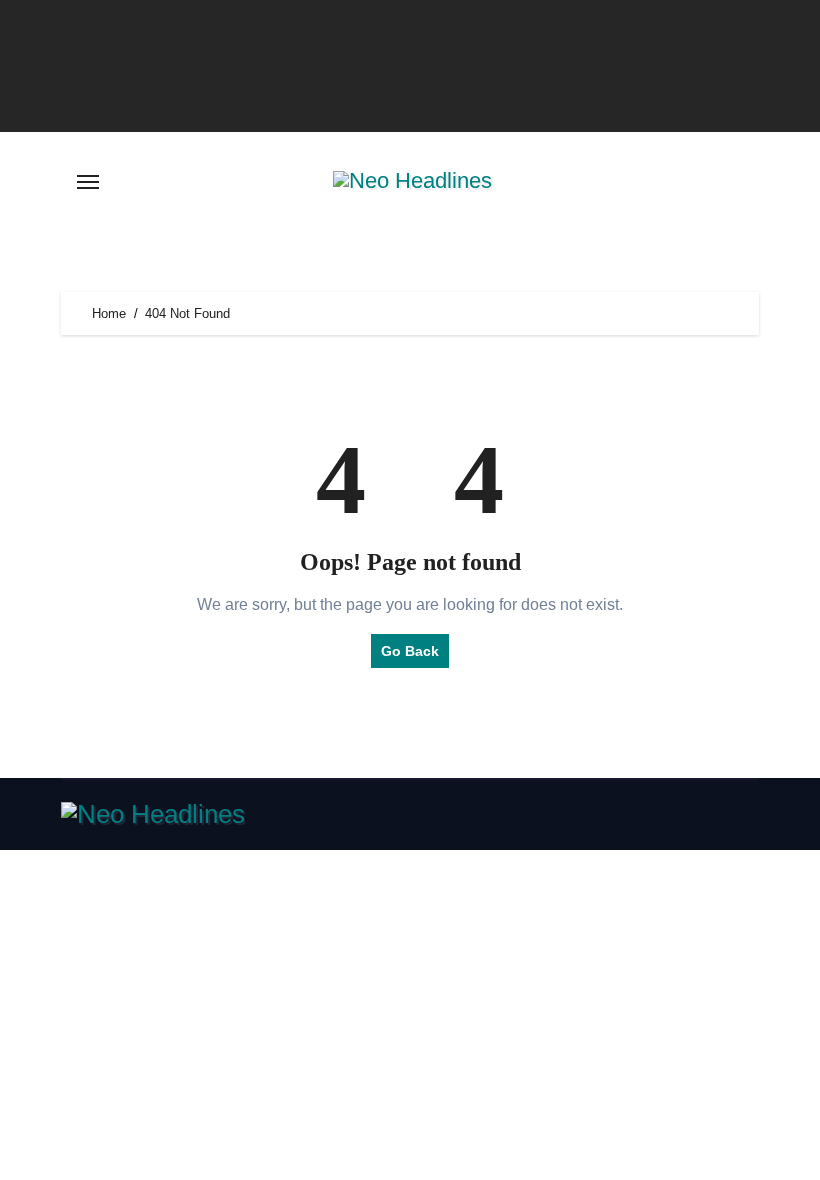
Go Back (410, 651)
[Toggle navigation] (88, 182)
